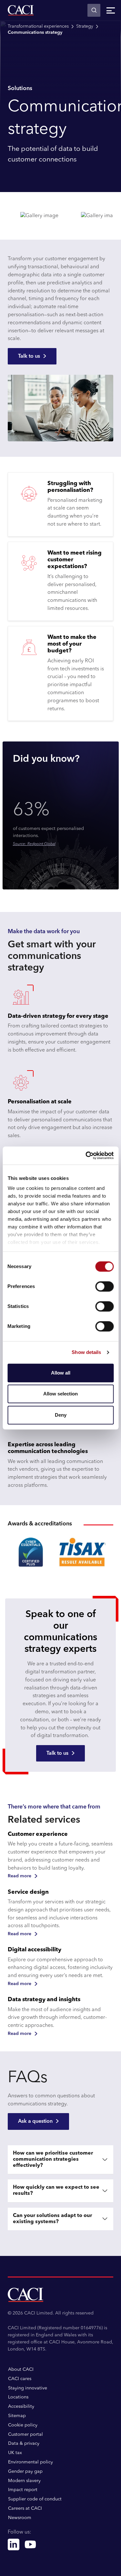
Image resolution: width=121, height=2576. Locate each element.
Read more (20, 1876)
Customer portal (25, 2434)
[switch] (104, 1286)
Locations (18, 2397)
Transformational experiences (38, 26)
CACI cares (20, 2379)
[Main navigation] (111, 10)
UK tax (15, 2453)
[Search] (94, 10)
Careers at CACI (25, 2508)
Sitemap (17, 2416)
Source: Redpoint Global (34, 844)
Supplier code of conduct (35, 2499)
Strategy (85, 26)
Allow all (61, 1373)
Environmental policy (30, 2462)
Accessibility (21, 2406)
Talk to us (29, 356)
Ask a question (35, 2121)
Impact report (23, 2490)
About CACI (21, 2369)
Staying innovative (28, 2388)
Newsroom (20, 2518)
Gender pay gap (25, 2471)
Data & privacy (24, 2443)
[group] (60, 1552)
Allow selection (60, 1394)
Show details (86, 1352)
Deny (61, 1415)
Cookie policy (23, 2425)
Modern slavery (24, 2481)
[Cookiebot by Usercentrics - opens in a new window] (86, 1155)
